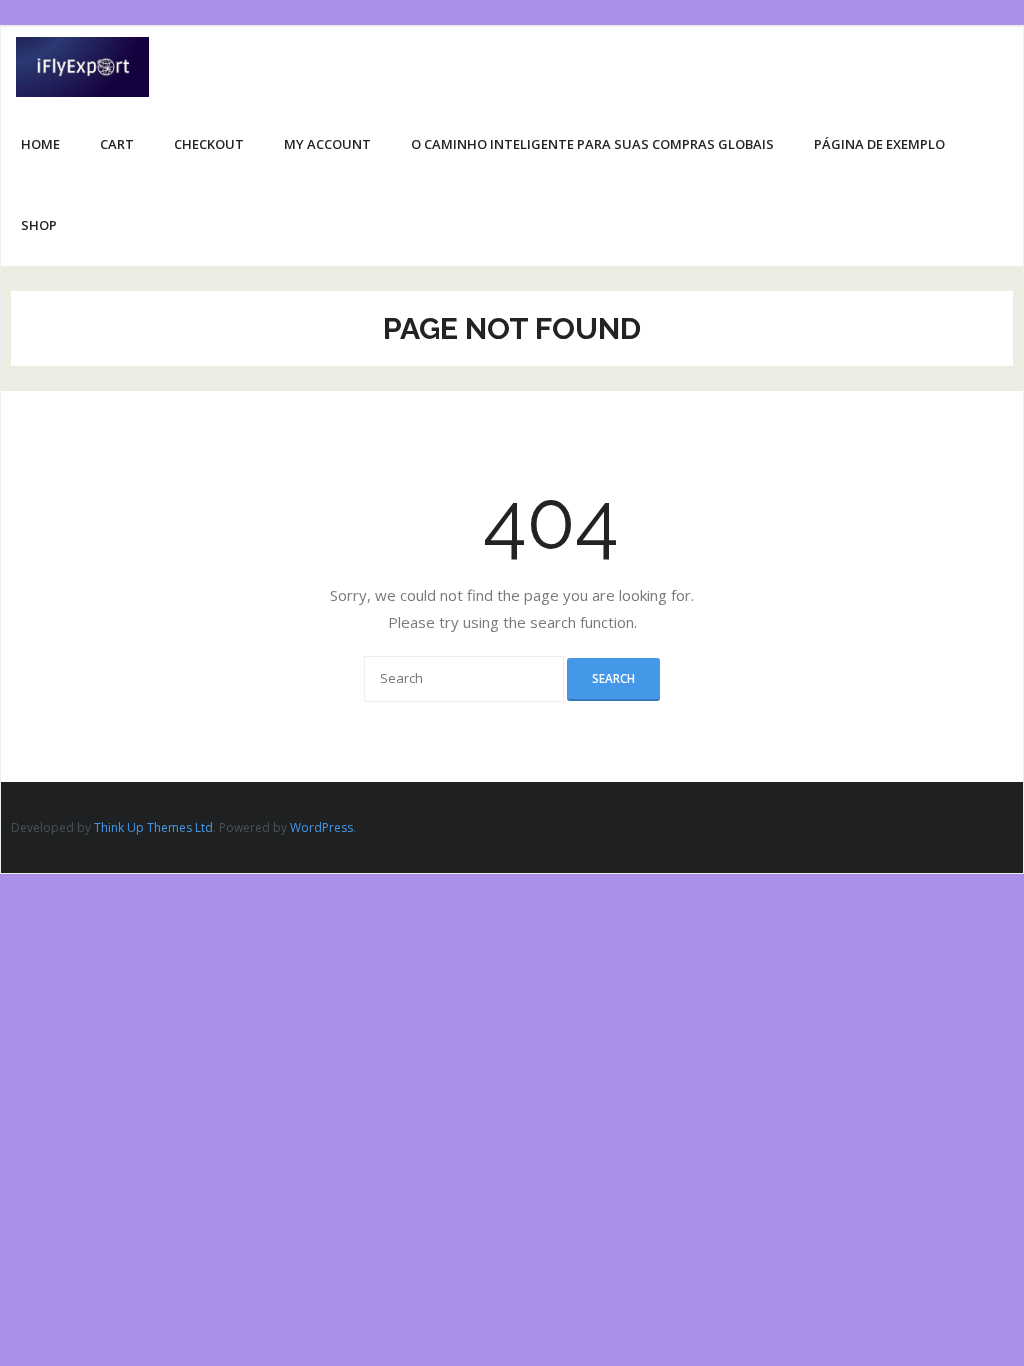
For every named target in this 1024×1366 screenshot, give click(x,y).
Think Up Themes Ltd (153, 827)
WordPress (321, 827)
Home (40, 144)
